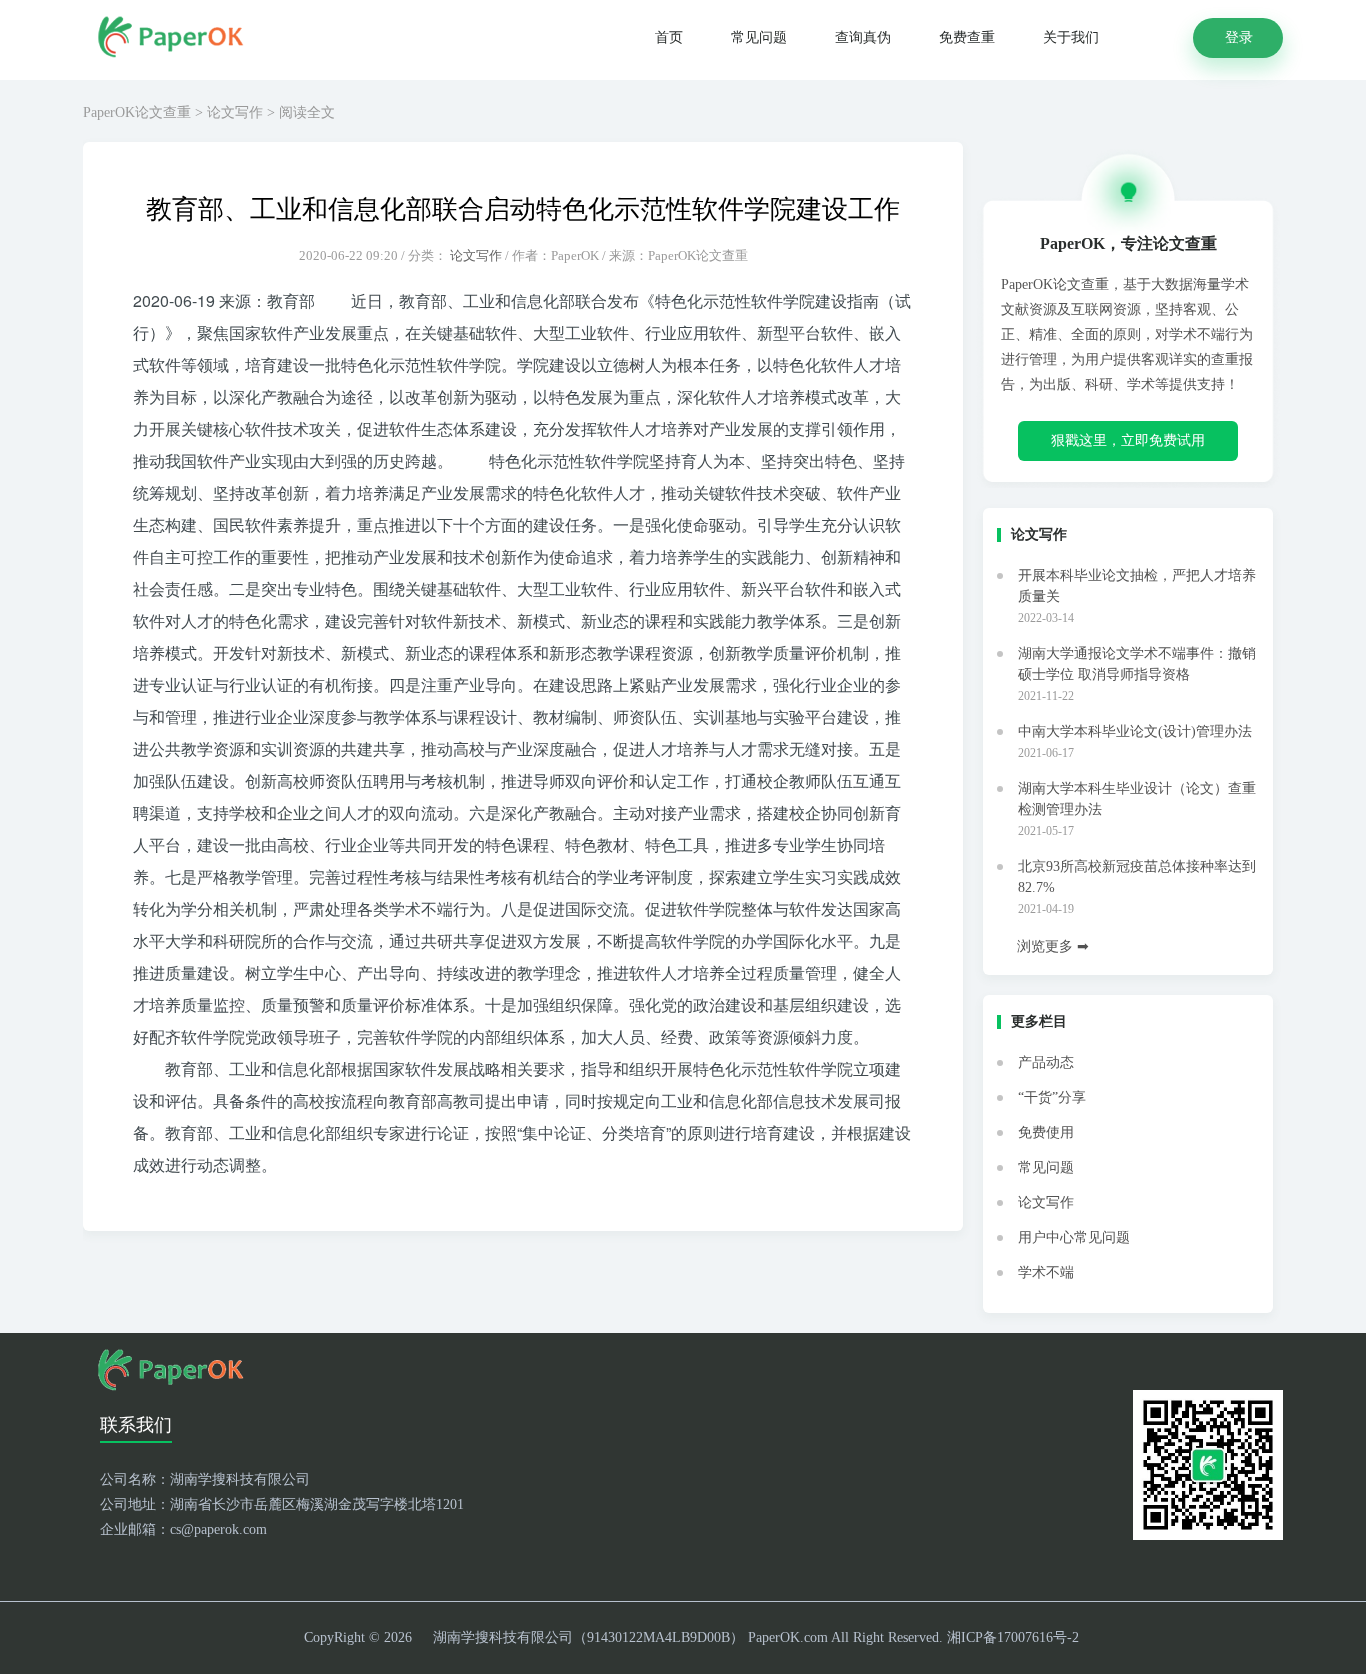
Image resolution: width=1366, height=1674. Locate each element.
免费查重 (967, 37)
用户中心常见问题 (1074, 1237)
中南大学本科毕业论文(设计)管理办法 (1135, 731)
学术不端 (1046, 1272)
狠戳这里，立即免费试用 (1128, 440)
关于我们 (1071, 37)
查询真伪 (863, 37)
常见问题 (759, 37)
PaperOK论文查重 (137, 112)
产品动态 (1046, 1062)
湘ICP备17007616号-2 (1013, 1637)
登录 (1239, 37)
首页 (669, 37)
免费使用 (1046, 1132)
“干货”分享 (1052, 1097)
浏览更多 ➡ (1053, 946)
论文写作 (235, 112)
